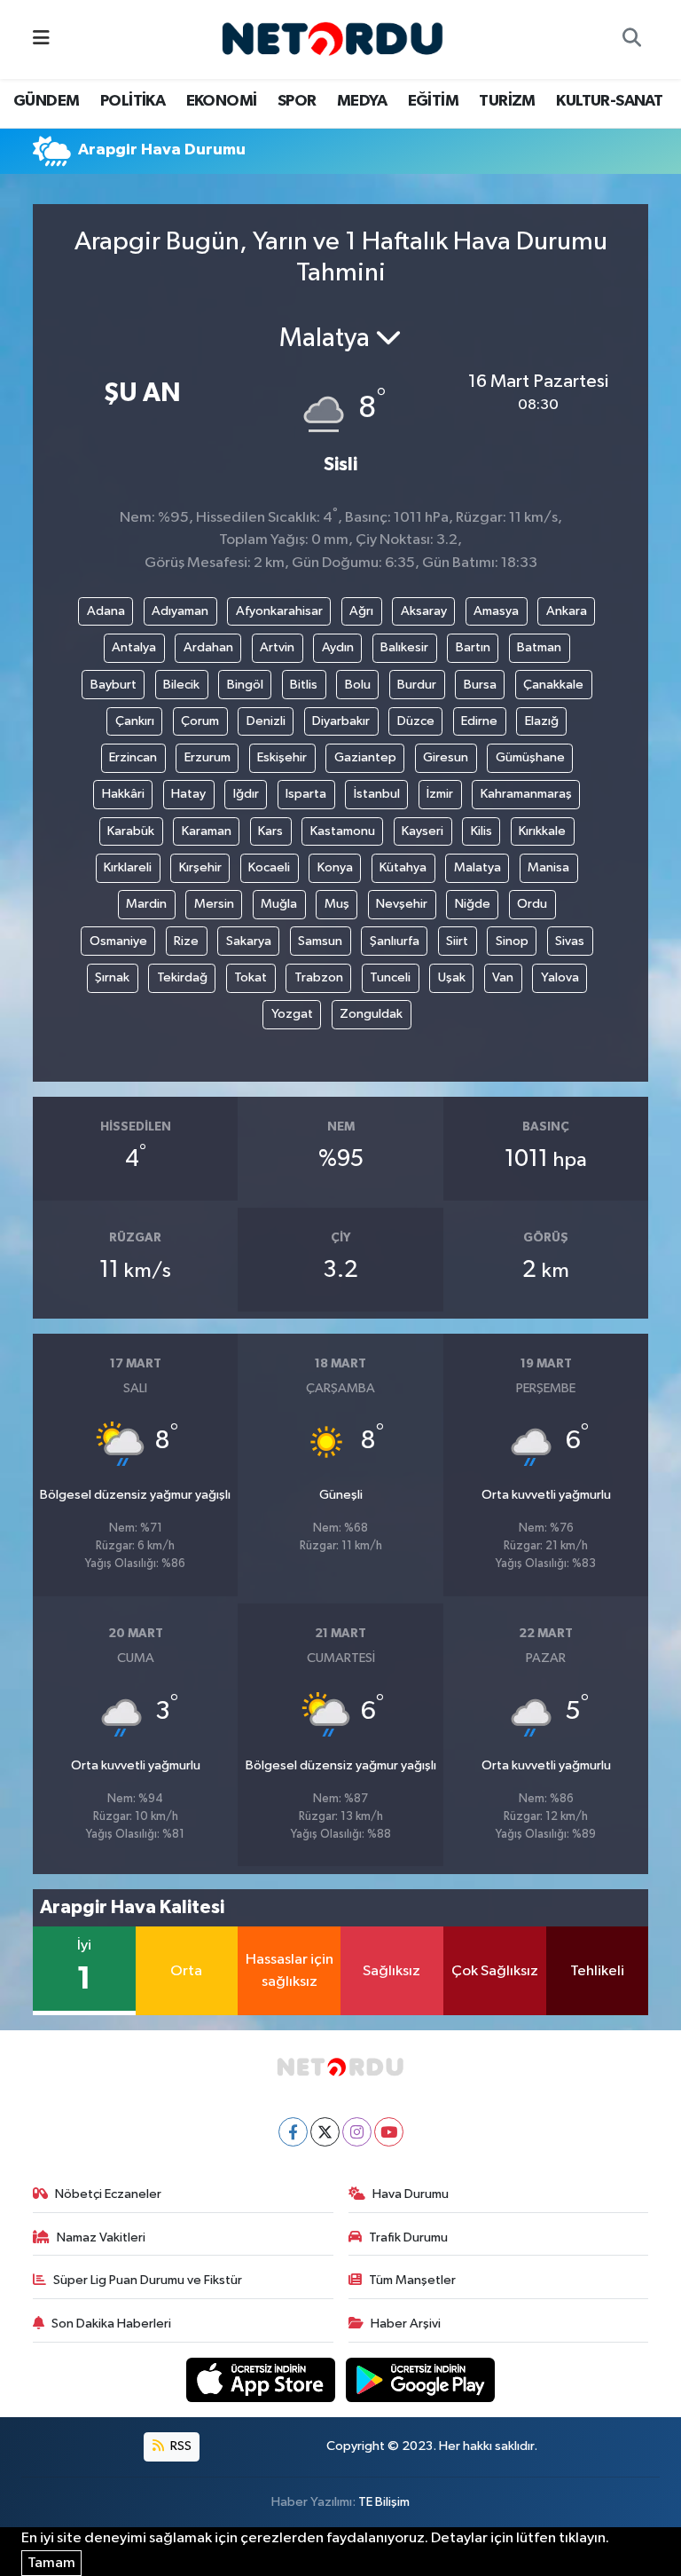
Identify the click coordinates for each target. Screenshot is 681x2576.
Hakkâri (123, 794)
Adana (106, 611)
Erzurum (207, 757)
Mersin (214, 904)
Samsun (320, 941)
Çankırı (135, 721)
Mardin (146, 904)
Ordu (532, 904)
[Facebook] (293, 2132)
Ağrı (361, 611)
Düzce (416, 721)
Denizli (266, 721)
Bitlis (304, 685)
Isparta (306, 794)
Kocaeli (269, 867)
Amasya (496, 611)
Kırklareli (128, 867)
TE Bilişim (384, 2502)
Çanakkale (553, 685)
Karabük (131, 831)
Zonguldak (371, 1014)
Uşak (452, 977)
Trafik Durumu (408, 2237)
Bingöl (245, 685)
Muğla (279, 904)
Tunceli (390, 977)
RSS (180, 2446)
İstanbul (377, 794)
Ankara (567, 611)
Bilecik (181, 685)
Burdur (417, 685)
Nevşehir (402, 904)
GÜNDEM (46, 101)
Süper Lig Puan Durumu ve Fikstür (148, 2280)
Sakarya (249, 941)
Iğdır (246, 794)
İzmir (440, 794)
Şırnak (112, 977)
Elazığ (542, 721)
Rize (186, 941)
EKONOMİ (222, 101)
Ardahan (208, 647)
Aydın (338, 647)
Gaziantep (365, 757)
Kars (270, 831)
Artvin (277, 647)
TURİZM (507, 101)
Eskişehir (282, 757)
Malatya (477, 867)
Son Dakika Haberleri (111, 2324)
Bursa (480, 685)
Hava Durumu (411, 2194)
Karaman (207, 831)
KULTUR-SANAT (609, 101)
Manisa (548, 867)
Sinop (512, 941)
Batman (539, 647)
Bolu (358, 685)
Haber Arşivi (406, 2324)
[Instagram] (357, 2132)
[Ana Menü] (41, 39)
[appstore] (262, 2379)
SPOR (297, 101)
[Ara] (631, 40)
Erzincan (133, 757)
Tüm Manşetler (412, 2280)
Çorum (200, 721)
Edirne (479, 721)
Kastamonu (343, 831)
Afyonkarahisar (279, 611)
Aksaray (424, 611)
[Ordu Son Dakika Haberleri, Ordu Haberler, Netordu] (333, 39)
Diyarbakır (341, 721)
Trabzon (319, 977)
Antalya (134, 647)
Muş (337, 904)
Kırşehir (200, 867)
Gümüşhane (530, 757)
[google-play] (421, 2379)
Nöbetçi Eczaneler (108, 2194)
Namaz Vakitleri (101, 2237)
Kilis (481, 831)
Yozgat (292, 1014)
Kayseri (423, 831)
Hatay (188, 794)
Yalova (560, 977)
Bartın (473, 647)
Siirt (457, 941)
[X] (325, 2132)
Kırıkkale (542, 831)
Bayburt (113, 685)
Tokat (250, 977)
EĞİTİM (433, 101)
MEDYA (362, 101)
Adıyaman (180, 611)
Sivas (570, 941)
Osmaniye (118, 941)
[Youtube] (389, 2132)
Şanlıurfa (395, 941)
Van (503, 977)
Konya (335, 867)
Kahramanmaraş (526, 794)
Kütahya (403, 867)
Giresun (446, 757)
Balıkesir (404, 647)
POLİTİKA (133, 101)
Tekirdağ (182, 977)
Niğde (473, 904)
